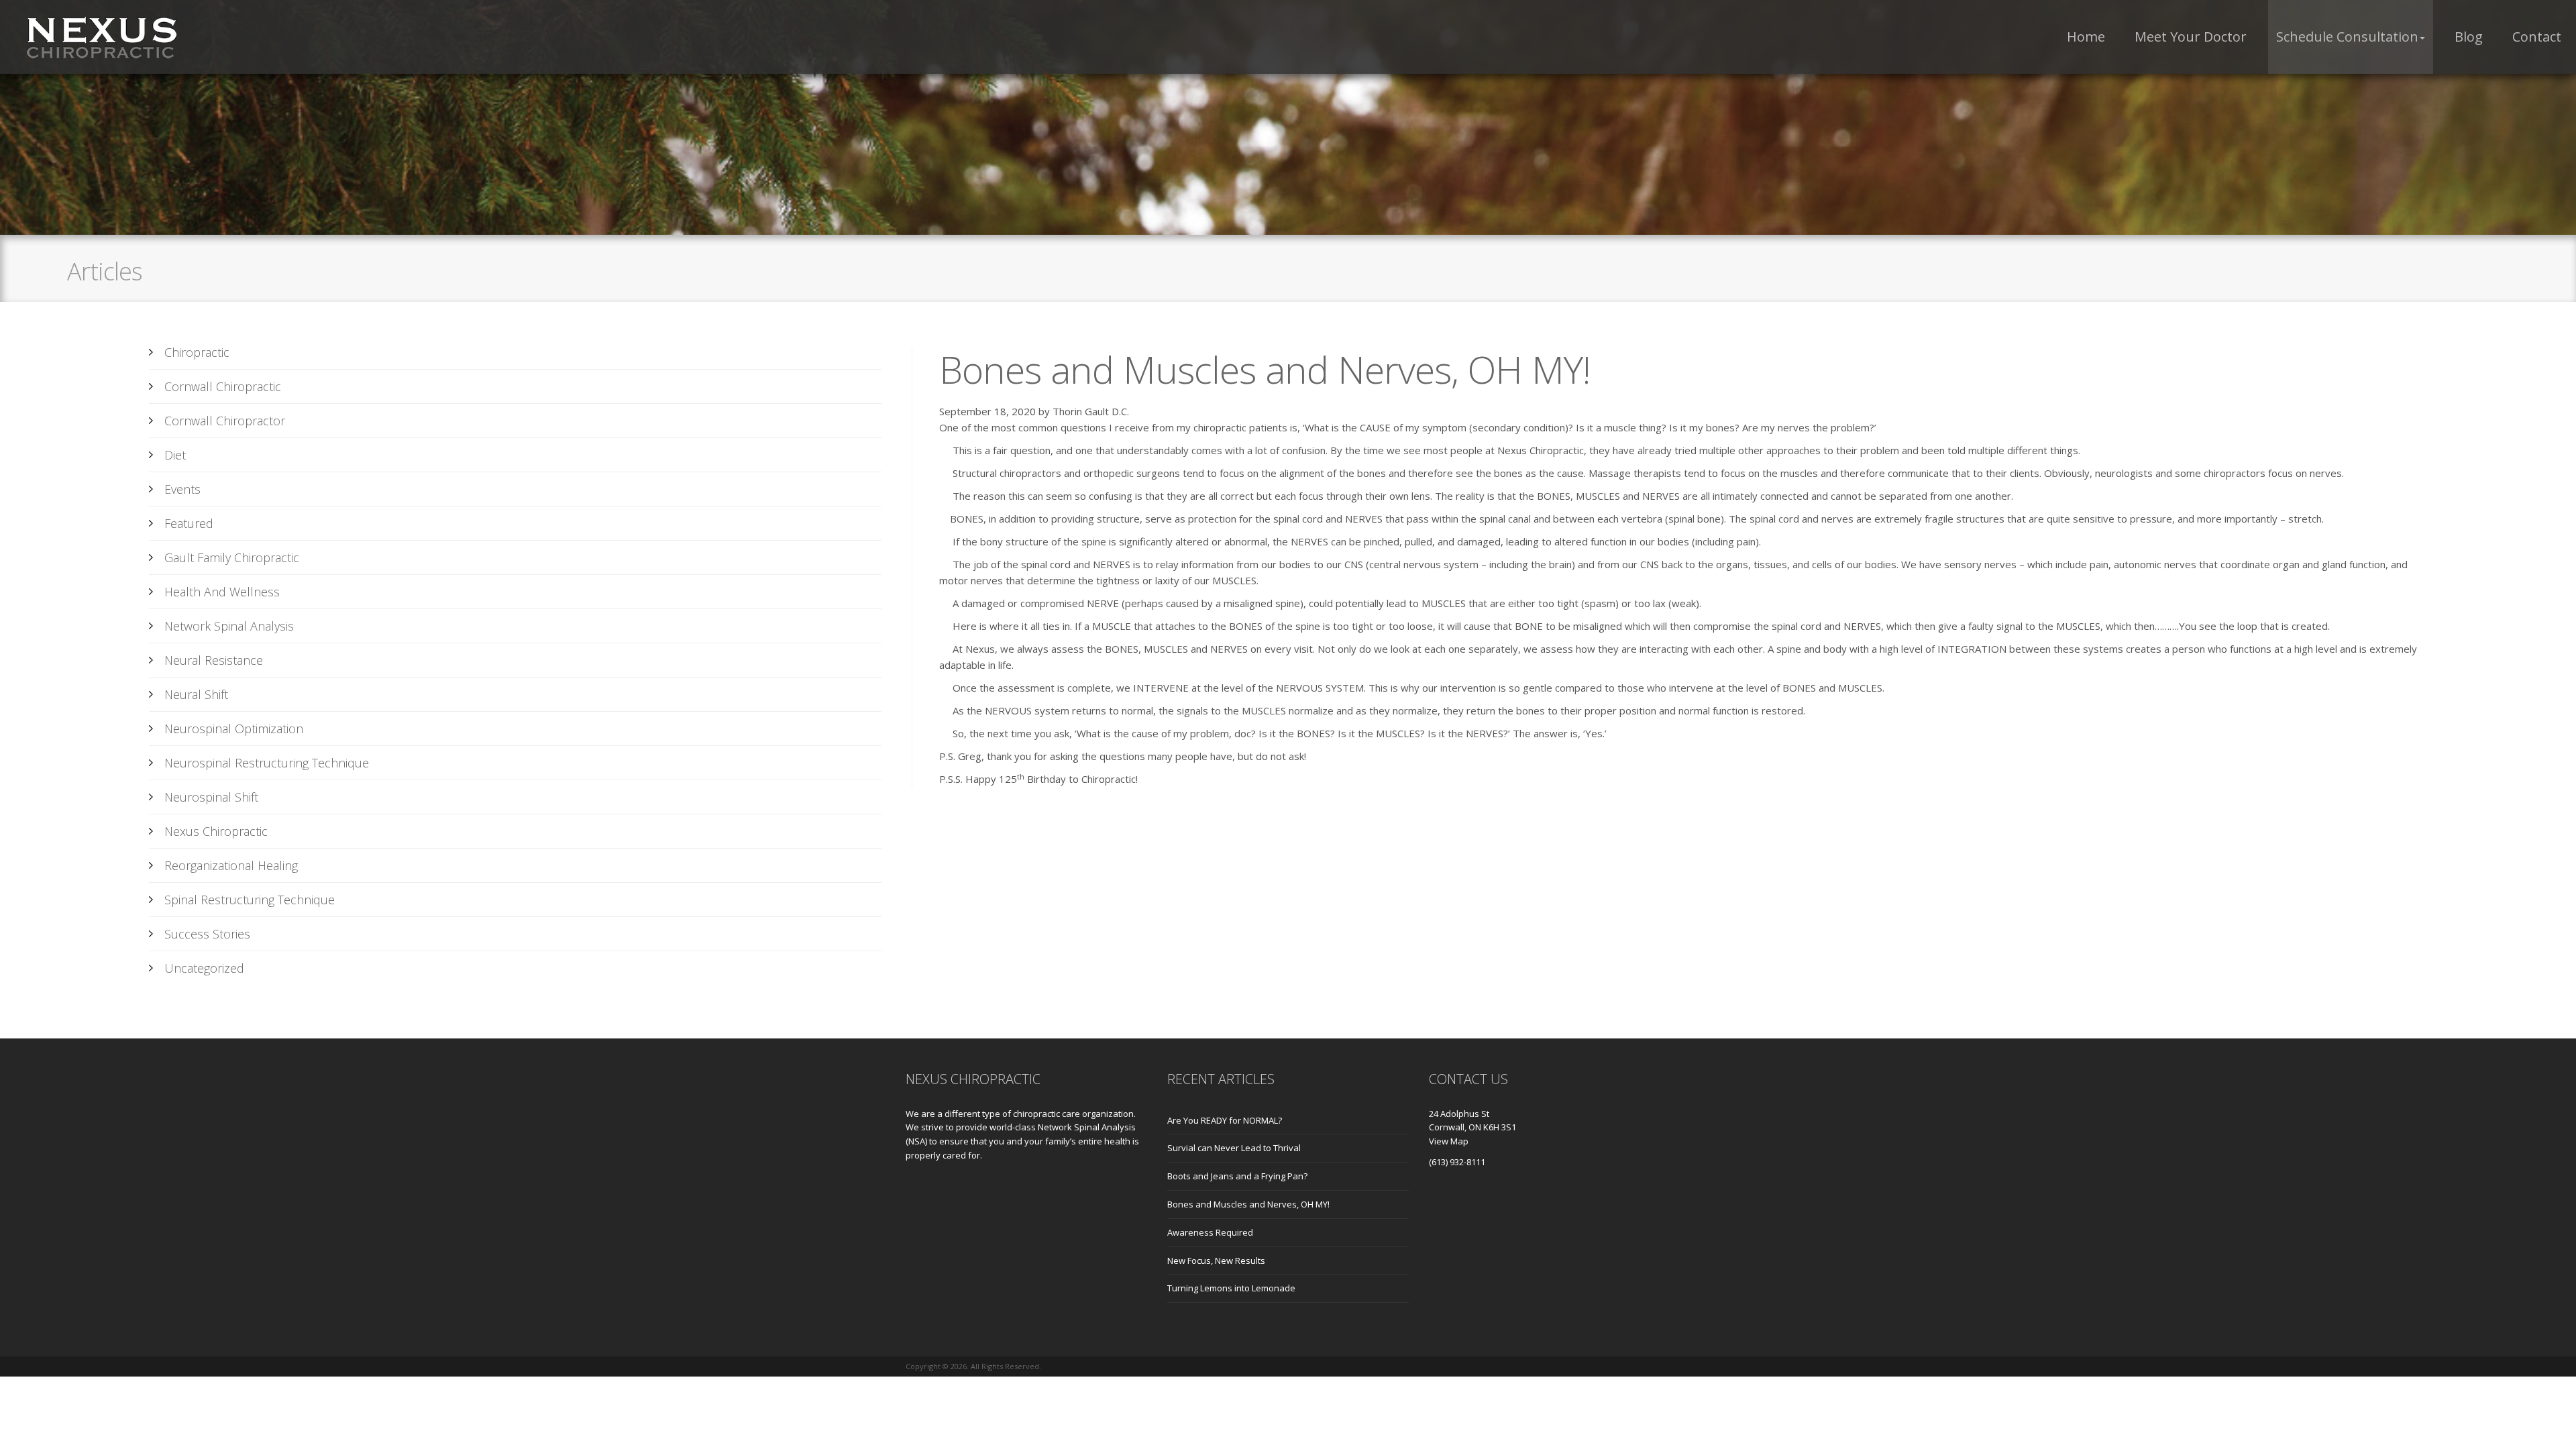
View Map (1449, 1141)
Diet (175, 455)
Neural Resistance (214, 660)
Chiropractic (197, 352)
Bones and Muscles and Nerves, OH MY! (1248, 1204)
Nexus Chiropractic (216, 831)
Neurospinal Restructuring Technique (267, 763)
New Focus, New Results (1216, 1260)
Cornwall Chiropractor (225, 421)
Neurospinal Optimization (234, 729)
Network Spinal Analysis (229, 626)
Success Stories (207, 934)
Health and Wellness (222, 592)
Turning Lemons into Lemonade (1231, 1288)
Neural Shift (196, 694)
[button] (2351, 37)
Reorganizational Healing (231, 865)
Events (182, 489)
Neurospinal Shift (211, 797)
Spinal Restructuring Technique (250, 900)
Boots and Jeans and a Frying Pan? (1237, 1176)
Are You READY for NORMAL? (1225, 1120)
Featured (189, 523)
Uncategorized (204, 968)
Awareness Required (1210, 1232)
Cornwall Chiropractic (223, 386)
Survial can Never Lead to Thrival (1234, 1148)
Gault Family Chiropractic (232, 557)
